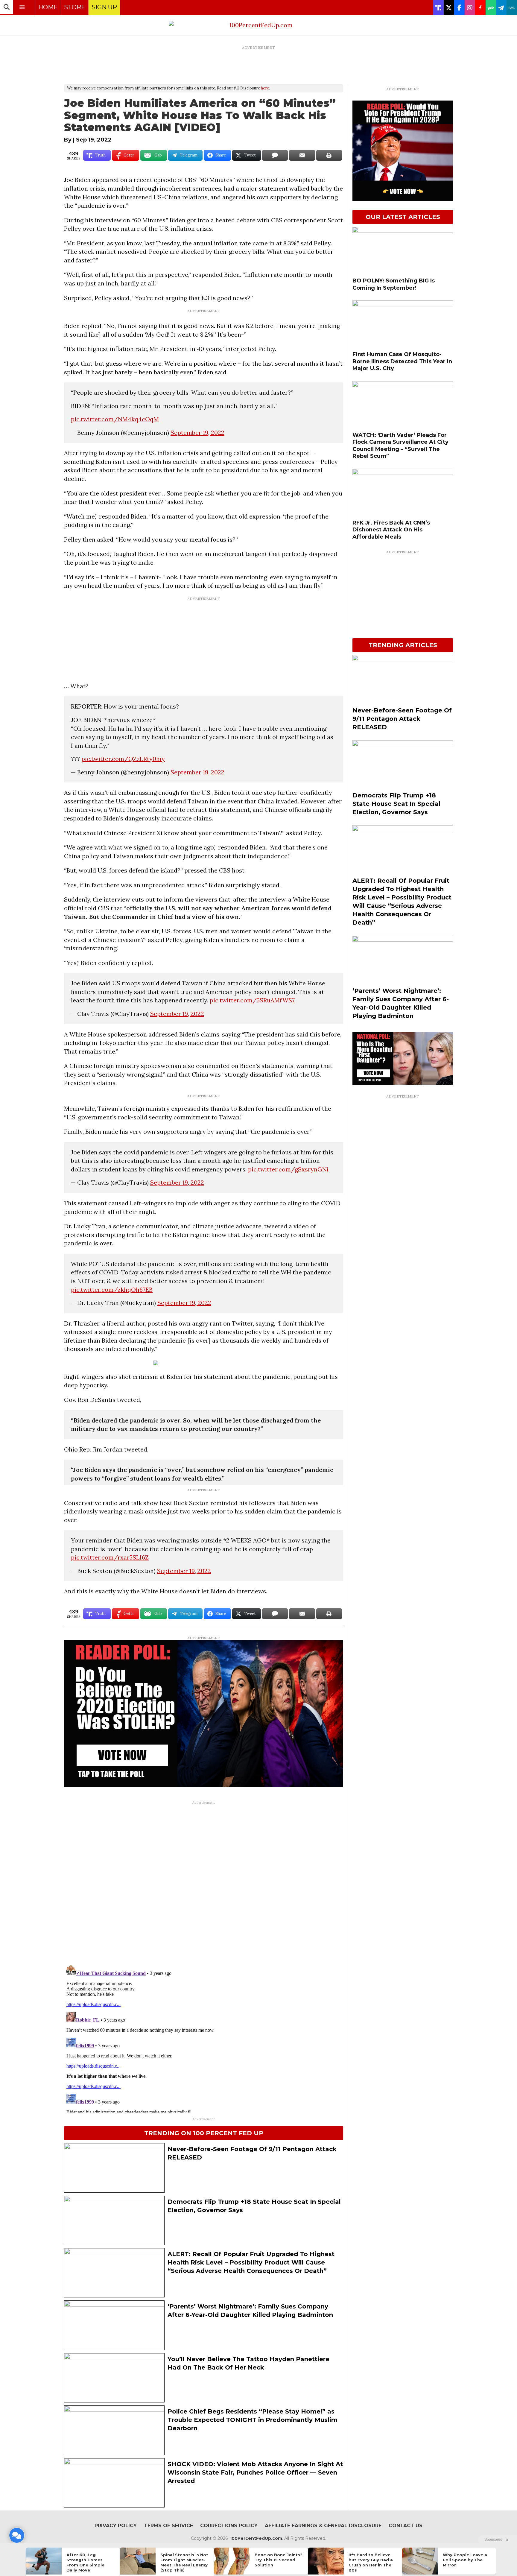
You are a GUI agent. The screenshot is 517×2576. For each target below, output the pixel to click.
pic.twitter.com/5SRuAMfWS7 (252, 1000)
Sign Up (104, 7)
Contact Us (406, 2526)
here (265, 88)
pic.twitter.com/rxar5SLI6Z (110, 1557)
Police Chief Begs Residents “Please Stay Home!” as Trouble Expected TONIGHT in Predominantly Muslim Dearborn (253, 2420)
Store (75, 7)
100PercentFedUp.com (256, 2538)
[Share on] (275, 155)
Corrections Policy (229, 2526)
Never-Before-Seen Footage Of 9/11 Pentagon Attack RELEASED (402, 719)
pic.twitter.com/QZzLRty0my (123, 759)
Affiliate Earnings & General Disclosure (323, 2526)
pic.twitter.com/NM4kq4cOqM (115, 419)
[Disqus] (204, 1882)
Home (48, 7)
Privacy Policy (116, 2526)
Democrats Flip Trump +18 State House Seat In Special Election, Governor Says (396, 804)
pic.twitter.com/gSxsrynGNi (288, 1169)
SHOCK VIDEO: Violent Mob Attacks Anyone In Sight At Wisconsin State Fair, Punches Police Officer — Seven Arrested (255, 2472)
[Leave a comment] (17, 2535)
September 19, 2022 (197, 433)
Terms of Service (168, 2526)
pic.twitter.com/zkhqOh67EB (112, 1289)
